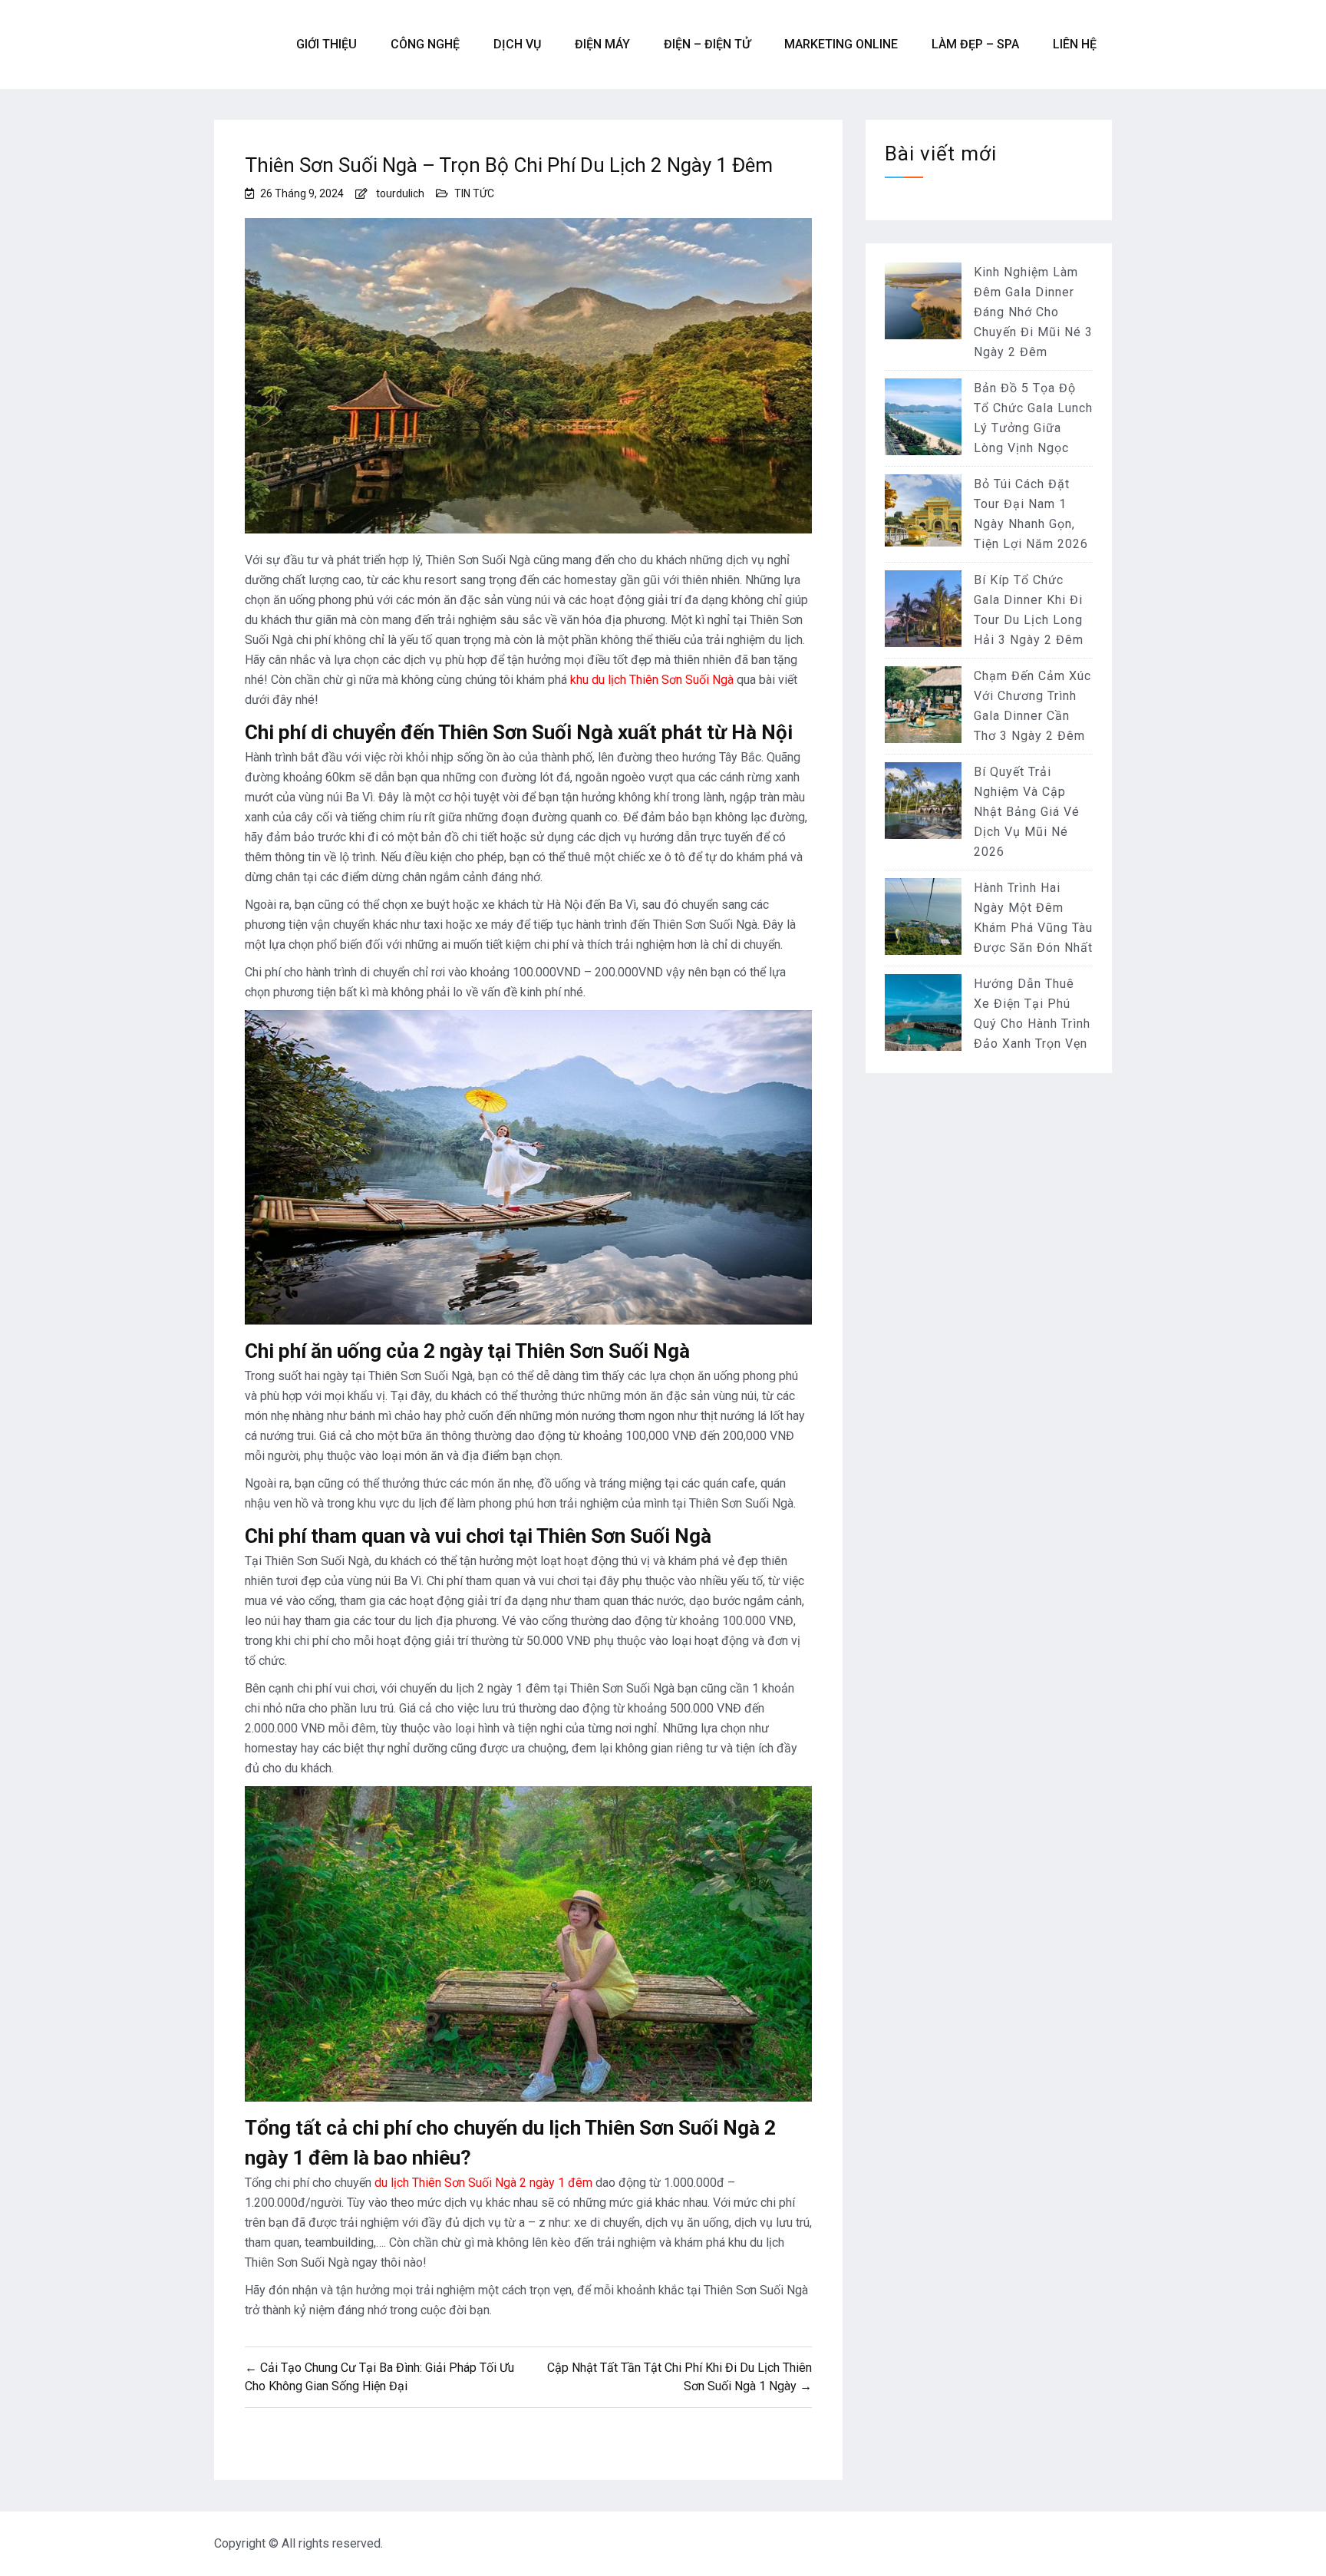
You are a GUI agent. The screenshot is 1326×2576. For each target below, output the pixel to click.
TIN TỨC (474, 193)
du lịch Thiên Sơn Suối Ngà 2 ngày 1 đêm (483, 2183)
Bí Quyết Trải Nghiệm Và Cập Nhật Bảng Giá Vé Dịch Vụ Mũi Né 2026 (1027, 812)
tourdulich (400, 193)
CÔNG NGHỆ (425, 44)
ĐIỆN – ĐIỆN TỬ (707, 44)
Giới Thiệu (327, 44)
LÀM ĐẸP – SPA (975, 44)
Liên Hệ (1075, 44)
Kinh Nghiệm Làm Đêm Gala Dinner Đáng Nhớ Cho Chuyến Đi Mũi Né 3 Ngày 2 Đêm (1033, 312)
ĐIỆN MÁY (602, 44)
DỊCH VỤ (517, 44)
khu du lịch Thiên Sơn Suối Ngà (652, 680)
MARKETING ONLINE (841, 44)
